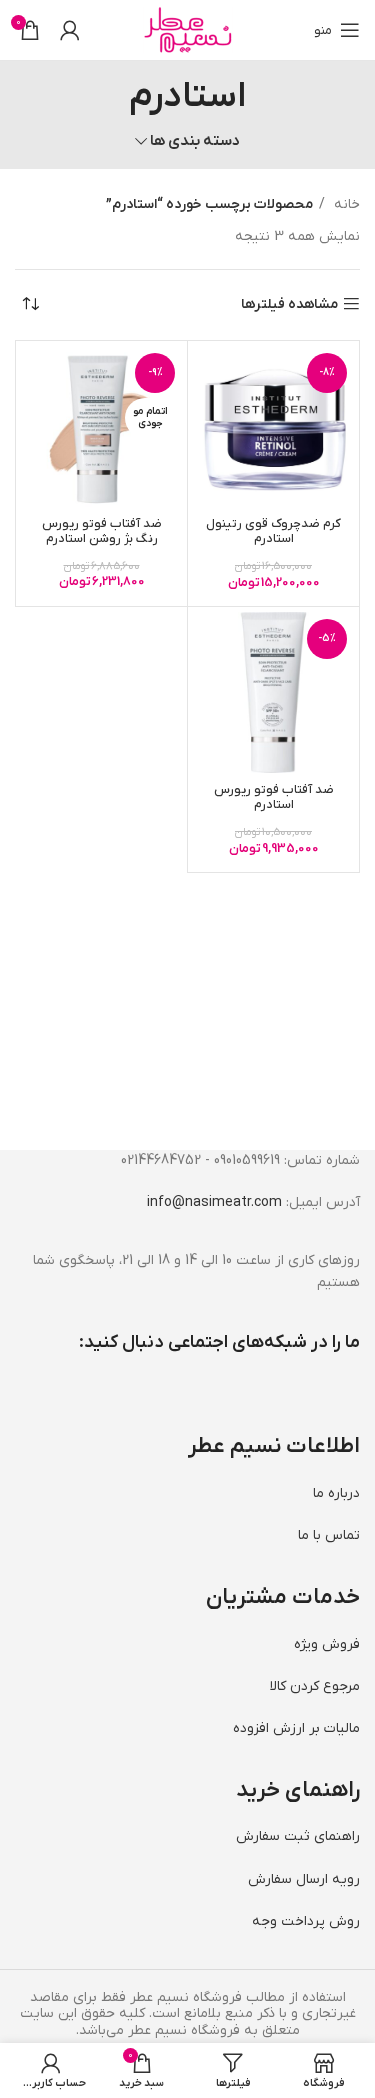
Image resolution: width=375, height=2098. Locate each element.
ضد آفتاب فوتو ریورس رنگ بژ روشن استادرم (102, 531)
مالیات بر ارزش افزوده (296, 1728)
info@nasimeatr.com (214, 1202)
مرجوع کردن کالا (315, 1686)
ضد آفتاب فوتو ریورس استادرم (274, 797)
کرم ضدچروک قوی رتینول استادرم (273, 531)
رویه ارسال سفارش (304, 1879)
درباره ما (336, 1493)
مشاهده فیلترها (289, 304)
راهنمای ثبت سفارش (298, 1836)
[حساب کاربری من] (70, 30)
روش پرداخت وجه (306, 1921)
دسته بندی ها (195, 141)
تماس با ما (329, 1535)
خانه (345, 204)
